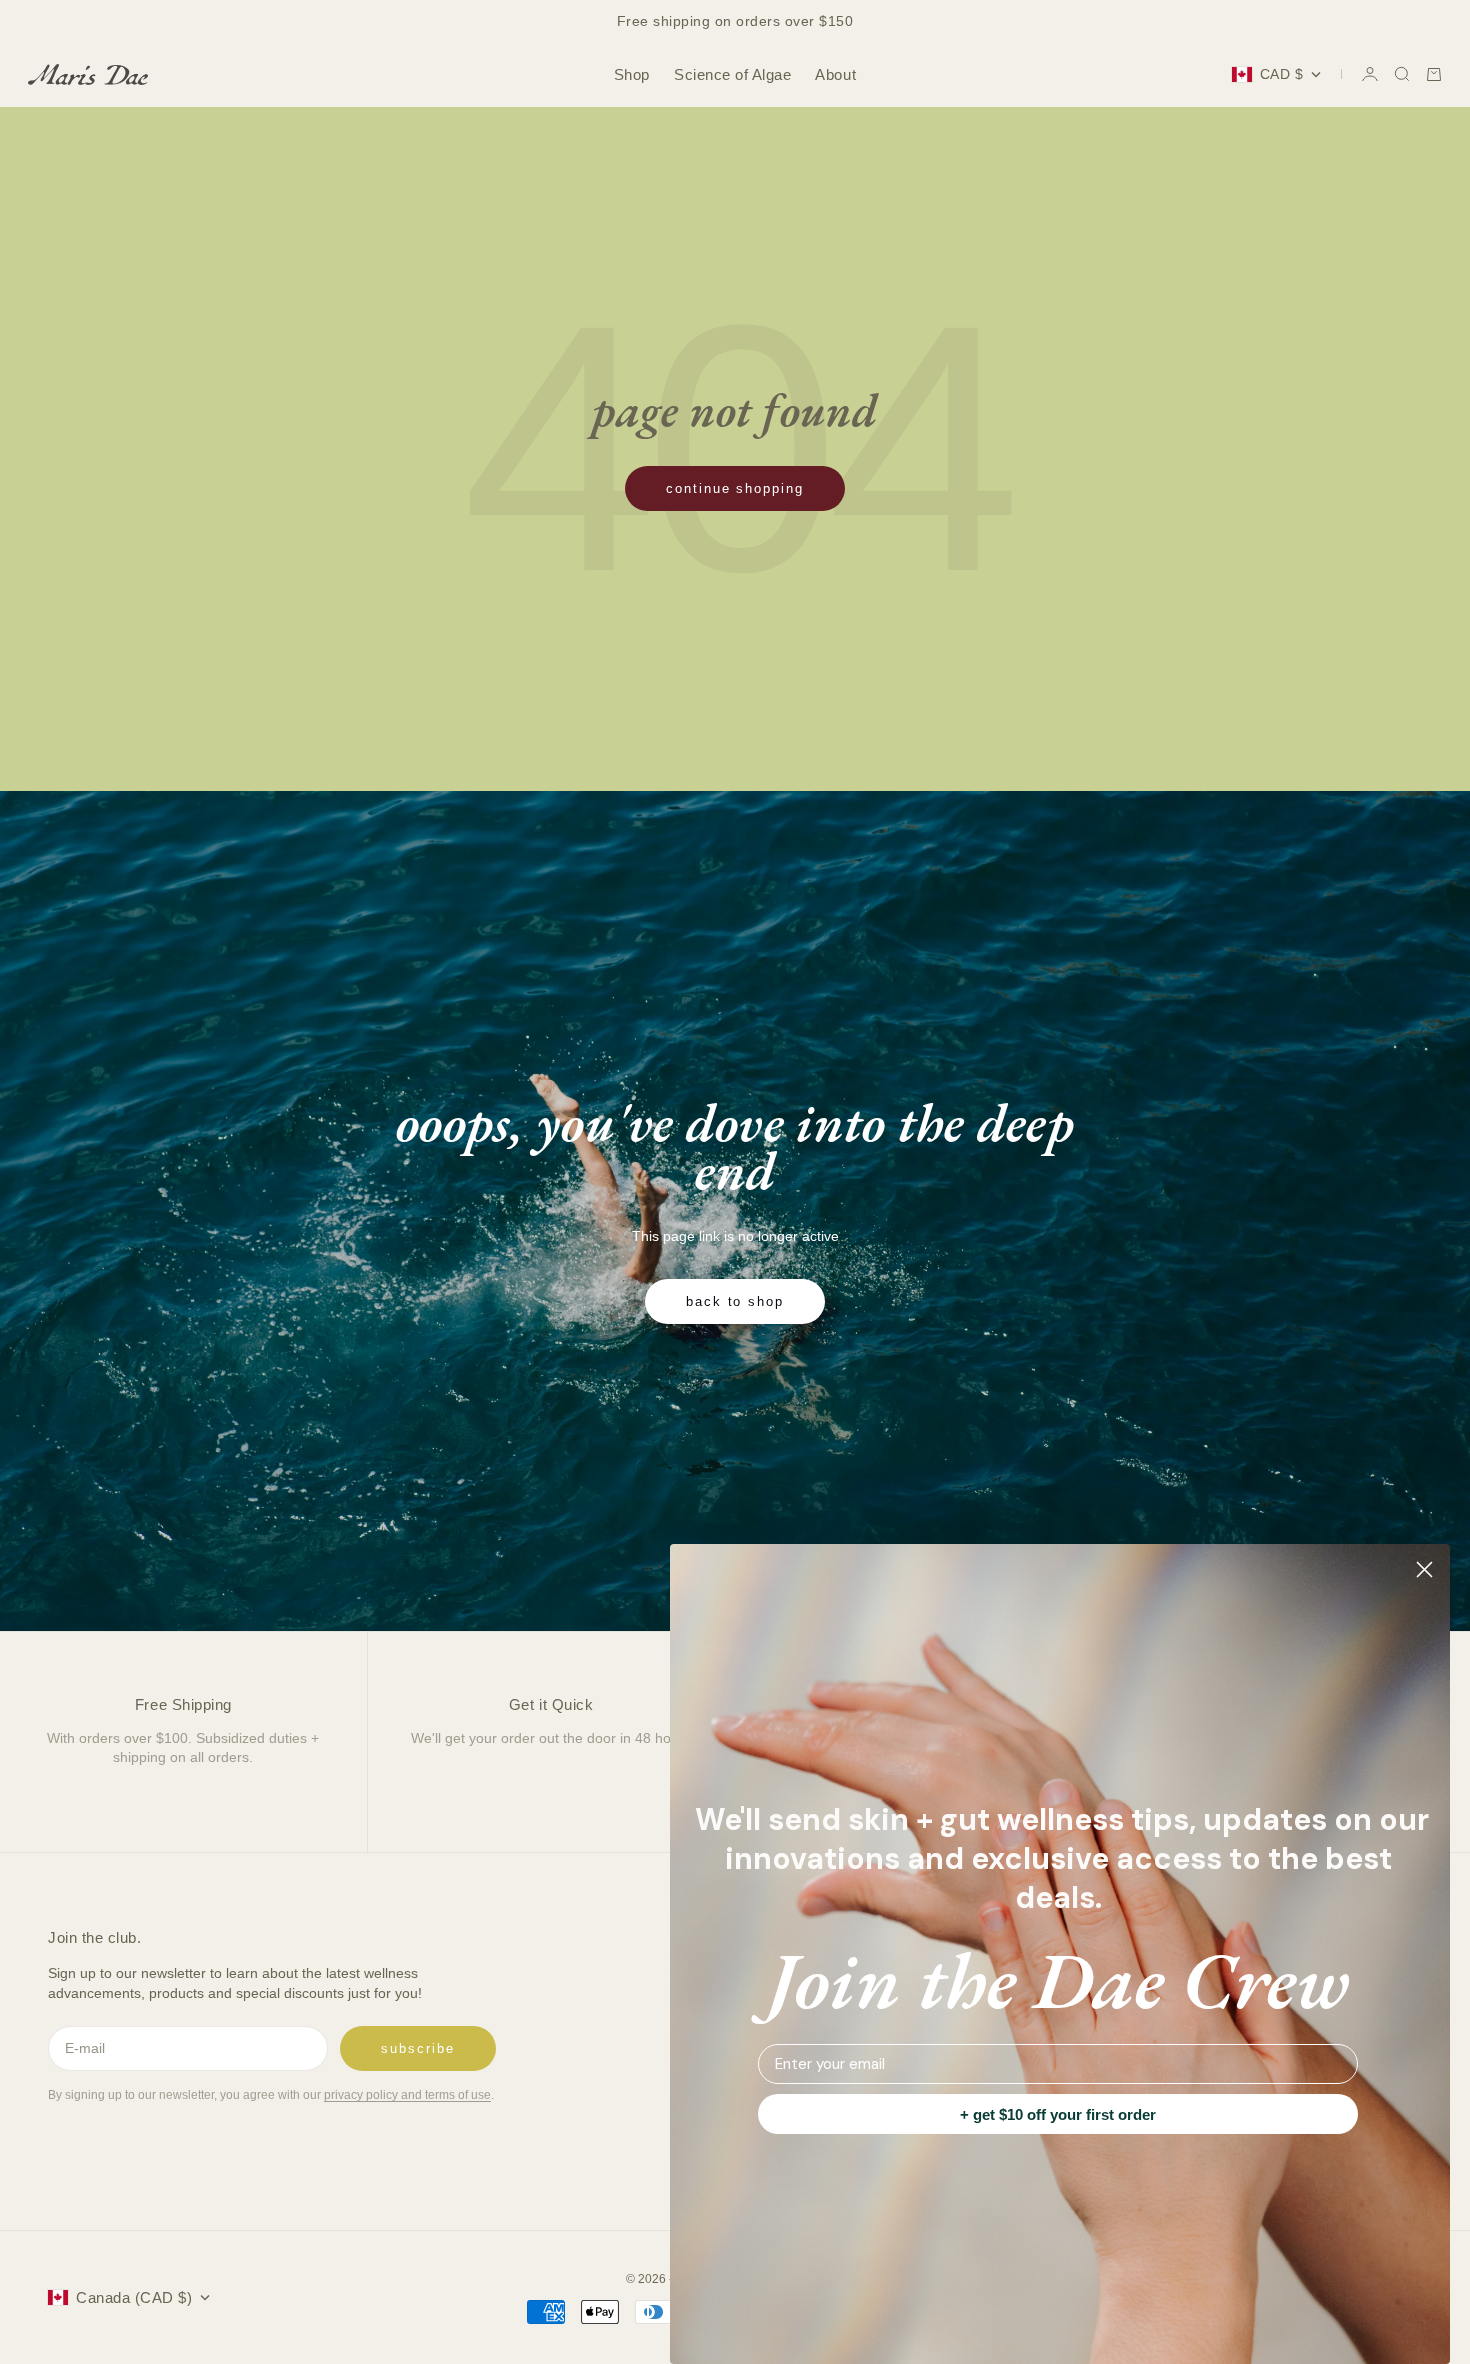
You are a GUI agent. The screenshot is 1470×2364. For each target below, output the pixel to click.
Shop (632, 74)
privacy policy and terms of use (407, 2095)
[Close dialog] (1424, 1569)
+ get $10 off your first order (1058, 2114)
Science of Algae (732, 74)
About (835, 74)
